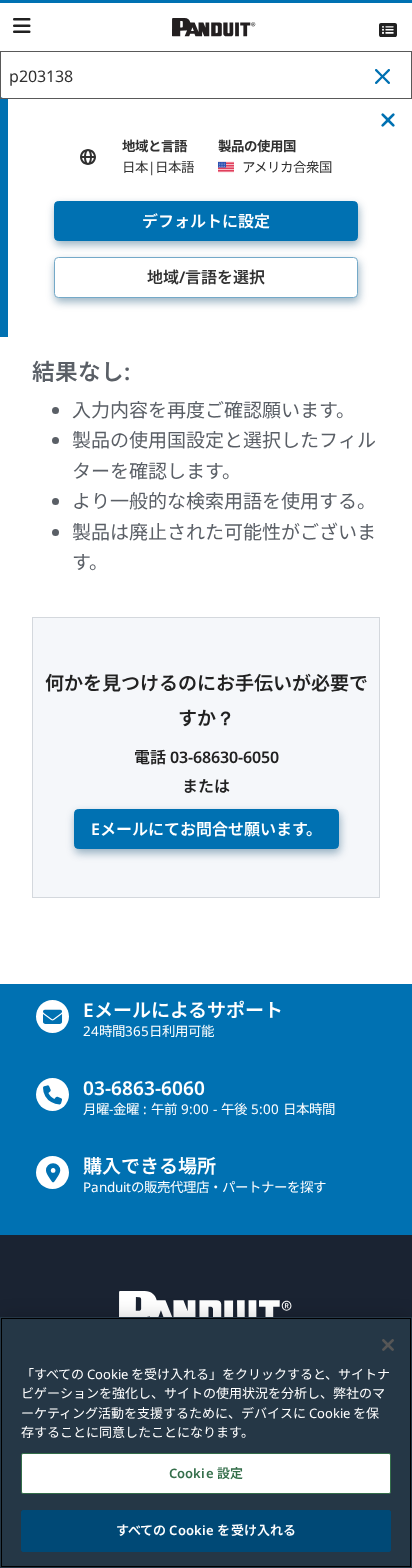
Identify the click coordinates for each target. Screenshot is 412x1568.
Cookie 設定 (206, 1473)
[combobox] (206, 76)
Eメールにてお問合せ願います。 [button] (206, 829)
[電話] (52, 1094)
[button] (387, 76)
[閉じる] (388, 1345)
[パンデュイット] (214, 27)
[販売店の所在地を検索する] (52, 1172)
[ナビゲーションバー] (21, 26)
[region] (206, 1442)
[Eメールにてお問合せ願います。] (52, 1016)
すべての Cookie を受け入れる (206, 1530)
